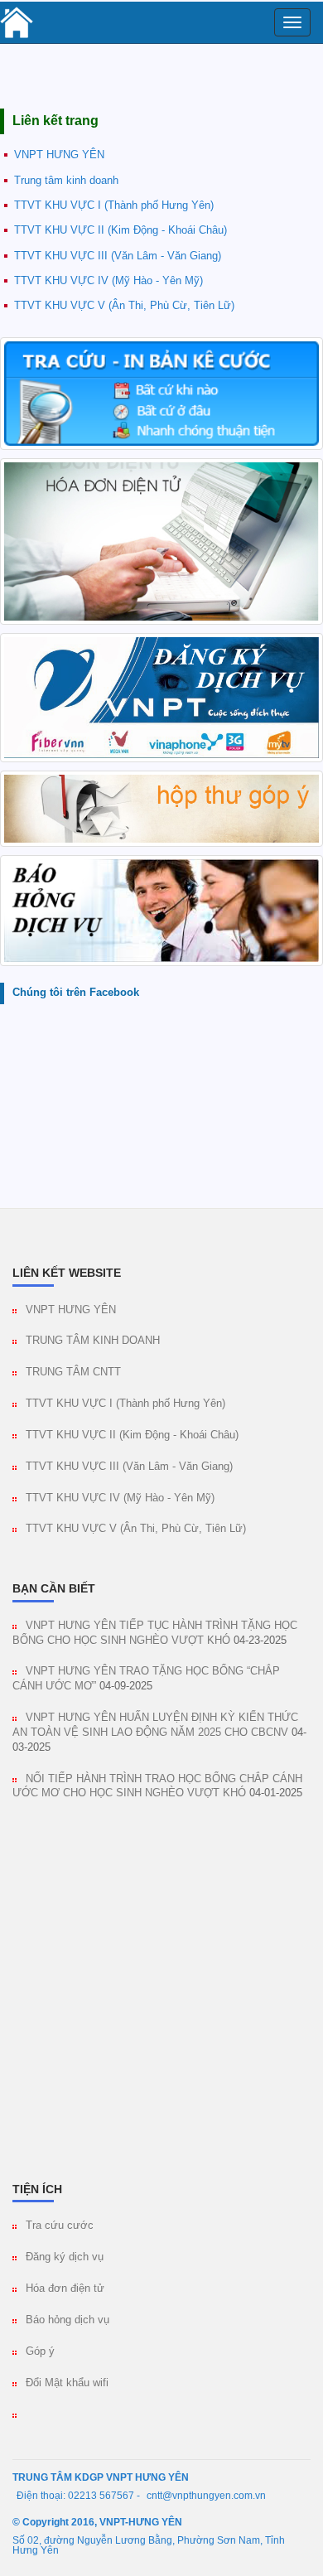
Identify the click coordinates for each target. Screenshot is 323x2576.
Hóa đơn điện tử (65, 2288)
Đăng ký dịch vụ (65, 2257)
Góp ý (40, 2351)
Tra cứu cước (60, 2226)
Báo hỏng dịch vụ (67, 2320)
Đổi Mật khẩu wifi (67, 2383)
